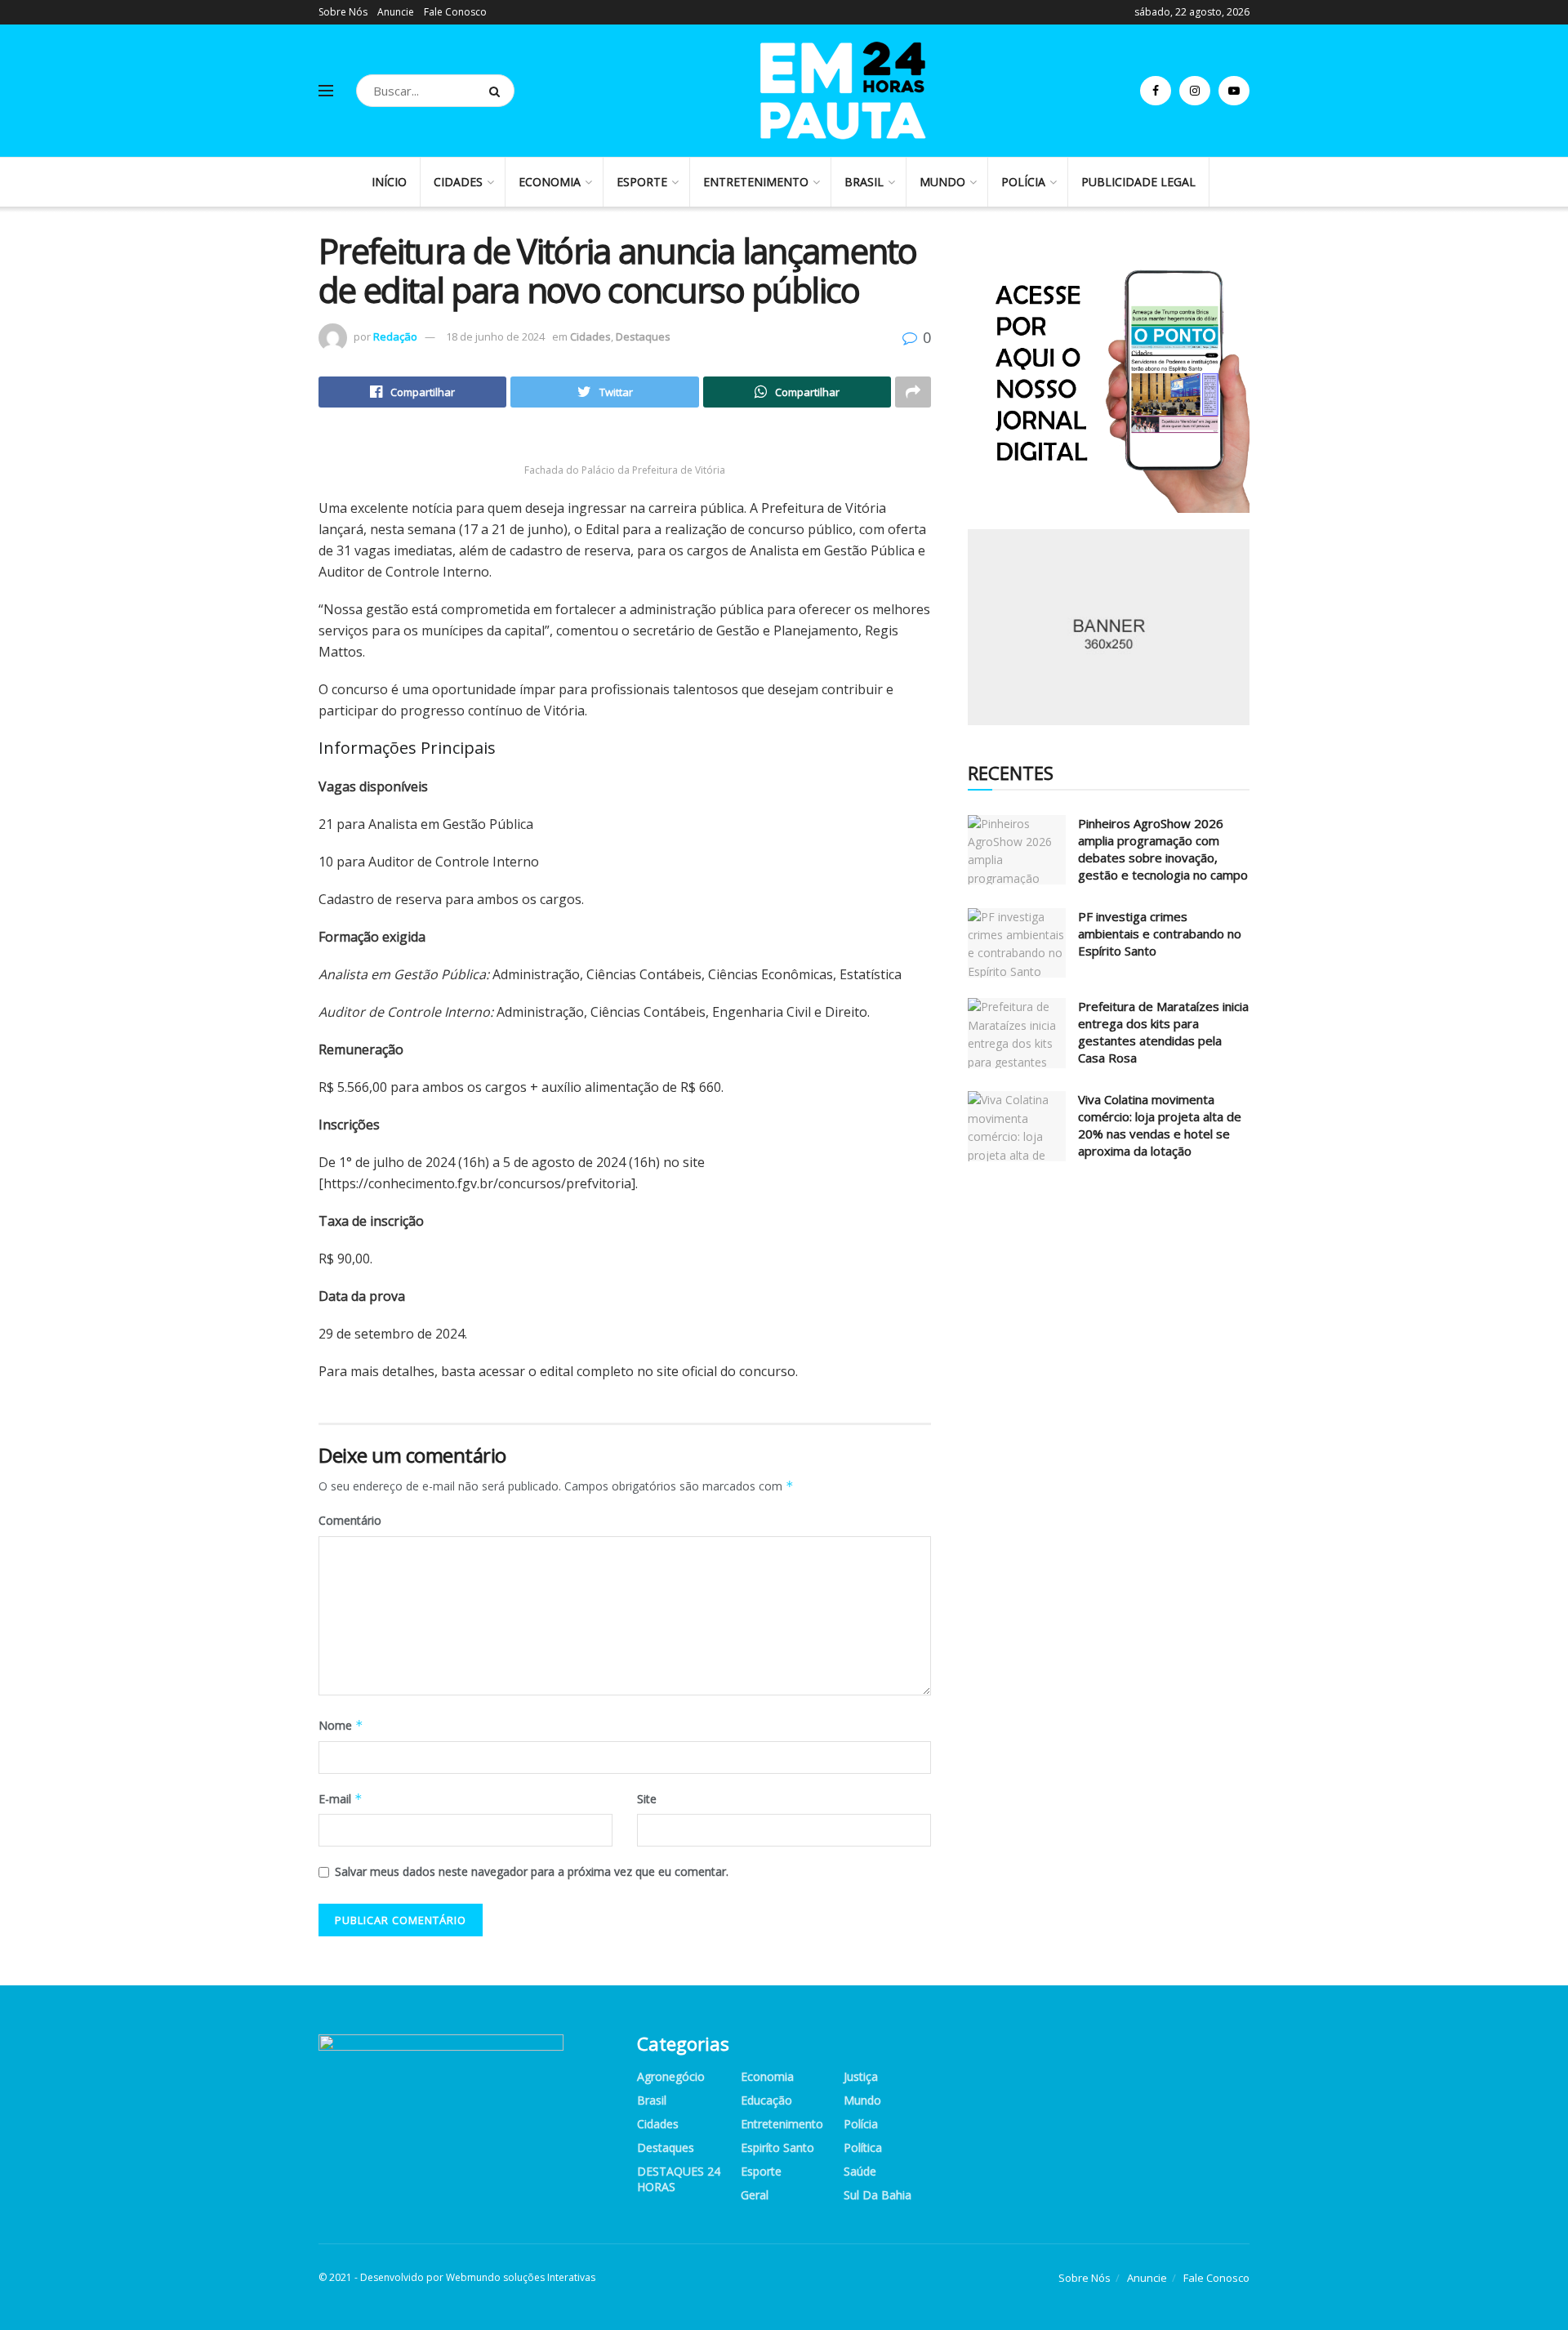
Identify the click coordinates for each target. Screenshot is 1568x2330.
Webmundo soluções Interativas (521, 2277)
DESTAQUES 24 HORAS (679, 2179)
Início (389, 182)
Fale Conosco (455, 12)
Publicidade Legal (1138, 182)
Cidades (458, 182)
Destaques (643, 336)
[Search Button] (498, 91)
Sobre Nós (343, 12)
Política (863, 2147)
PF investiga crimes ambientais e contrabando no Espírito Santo (1160, 933)
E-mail (341, 1799)
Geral (755, 2195)
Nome (341, 1725)
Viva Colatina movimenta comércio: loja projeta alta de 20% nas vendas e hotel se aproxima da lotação (1160, 1125)
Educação (766, 2100)
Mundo (942, 182)
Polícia (1023, 182)
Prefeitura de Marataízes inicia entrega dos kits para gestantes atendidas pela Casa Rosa (1163, 1032)
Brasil (864, 182)
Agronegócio (671, 2076)
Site (647, 1799)
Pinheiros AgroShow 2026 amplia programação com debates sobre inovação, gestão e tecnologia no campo (1163, 849)
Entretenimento (756, 182)
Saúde (860, 2171)
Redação (395, 336)
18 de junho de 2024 (495, 336)
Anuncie (396, 12)
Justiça (861, 2076)
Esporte (642, 182)
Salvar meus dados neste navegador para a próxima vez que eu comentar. (532, 1871)
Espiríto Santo (777, 2147)
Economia (550, 182)
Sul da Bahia (878, 2195)
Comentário (350, 1520)
